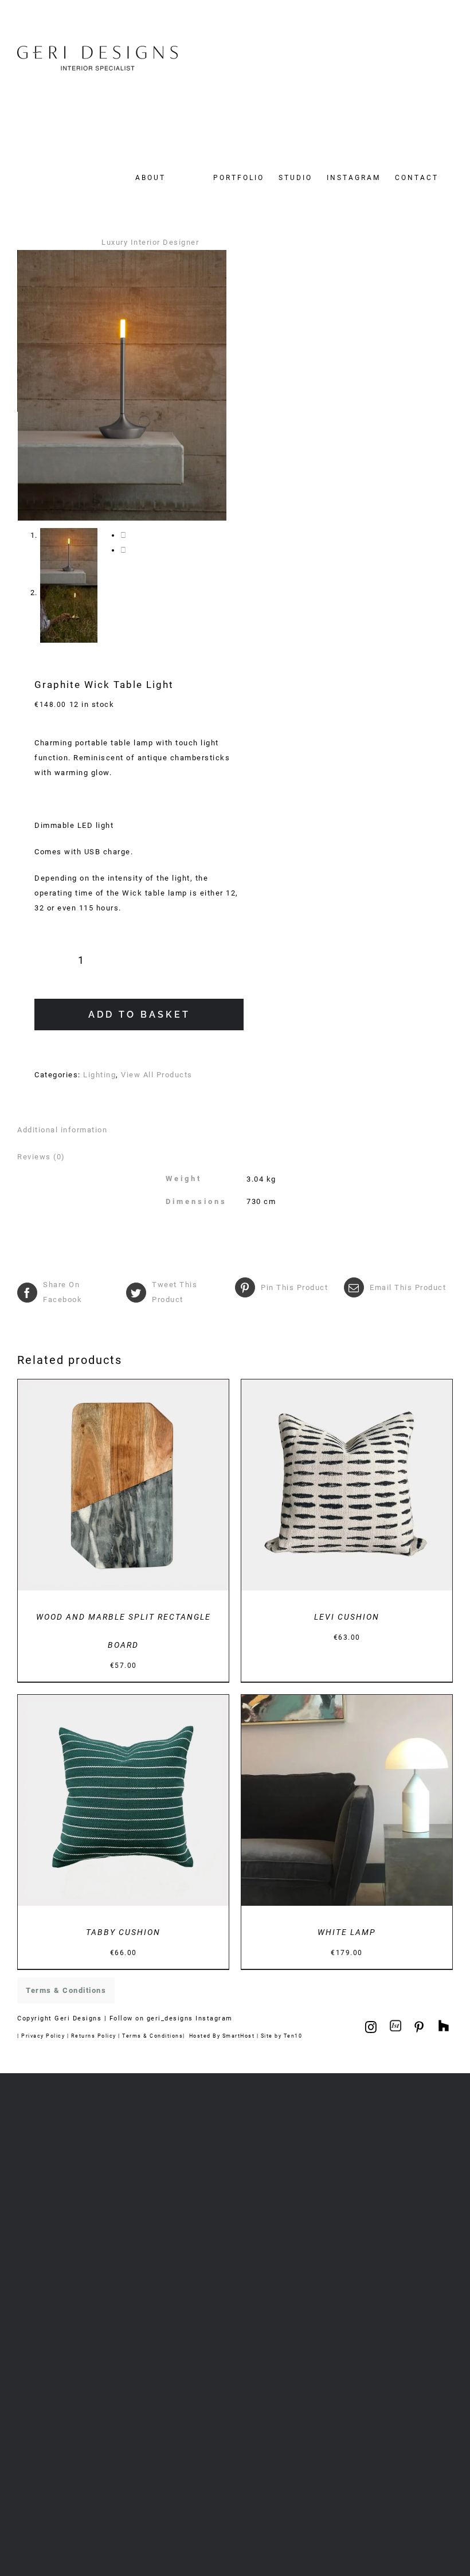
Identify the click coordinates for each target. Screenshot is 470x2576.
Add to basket (139, 1015)
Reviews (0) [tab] (41, 1157)
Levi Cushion (347, 1617)
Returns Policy (94, 2036)
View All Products (157, 1075)
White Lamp (347, 1932)
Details (161, 1487)
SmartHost (239, 2036)
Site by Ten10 (282, 2036)
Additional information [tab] (62, 1130)
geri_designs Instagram (190, 2018)
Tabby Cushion (123, 1932)
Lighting (99, 1075)
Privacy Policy (43, 2036)
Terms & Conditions (152, 2036)
